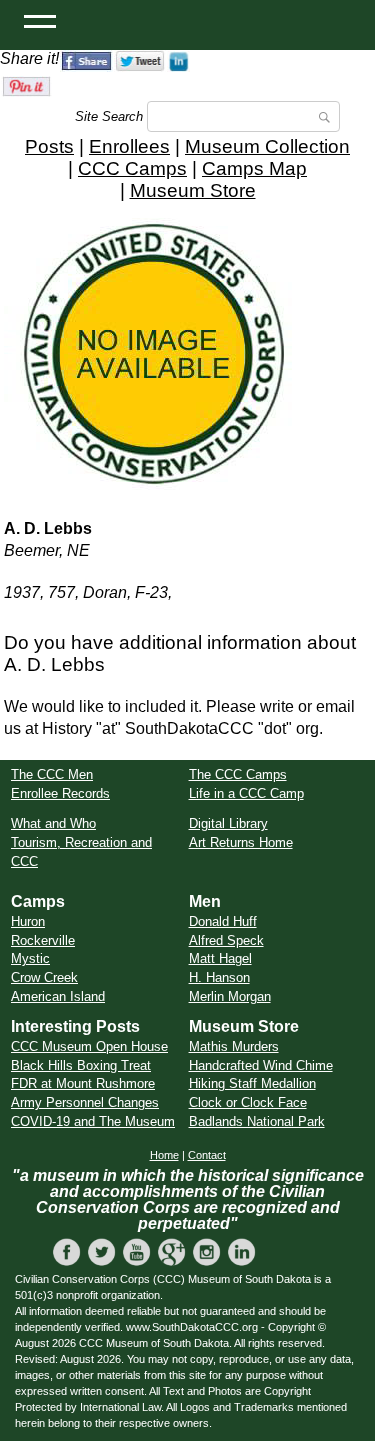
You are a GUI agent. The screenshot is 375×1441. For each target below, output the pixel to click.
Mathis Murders (234, 1046)
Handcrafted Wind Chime (261, 1065)
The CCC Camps (238, 774)
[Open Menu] (40, 20)
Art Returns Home (241, 842)
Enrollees (129, 146)
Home (164, 1155)
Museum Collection (267, 146)
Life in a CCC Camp (246, 793)
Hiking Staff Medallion (252, 1083)
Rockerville (43, 940)
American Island (58, 996)
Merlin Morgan (230, 996)
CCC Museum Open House (89, 1046)
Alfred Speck (226, 940)
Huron (28, 921)
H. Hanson (219, 977)
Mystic (30, 958)
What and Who (53, 823)
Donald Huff (223, 921)
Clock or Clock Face (248, 1102)
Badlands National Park (257, 1121)
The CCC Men (52, 774)
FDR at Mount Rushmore (83, 1083)
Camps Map (254, 168)
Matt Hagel (220, 958)
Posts (49, 146)
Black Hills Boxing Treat (81, 1065)
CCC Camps (132, 168)
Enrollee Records (60, 793)
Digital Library (228, 823)
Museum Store (193, 190)
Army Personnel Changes (85, 1102)
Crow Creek (44, 977)
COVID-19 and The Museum (93, 1121)
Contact (207, 1155)
